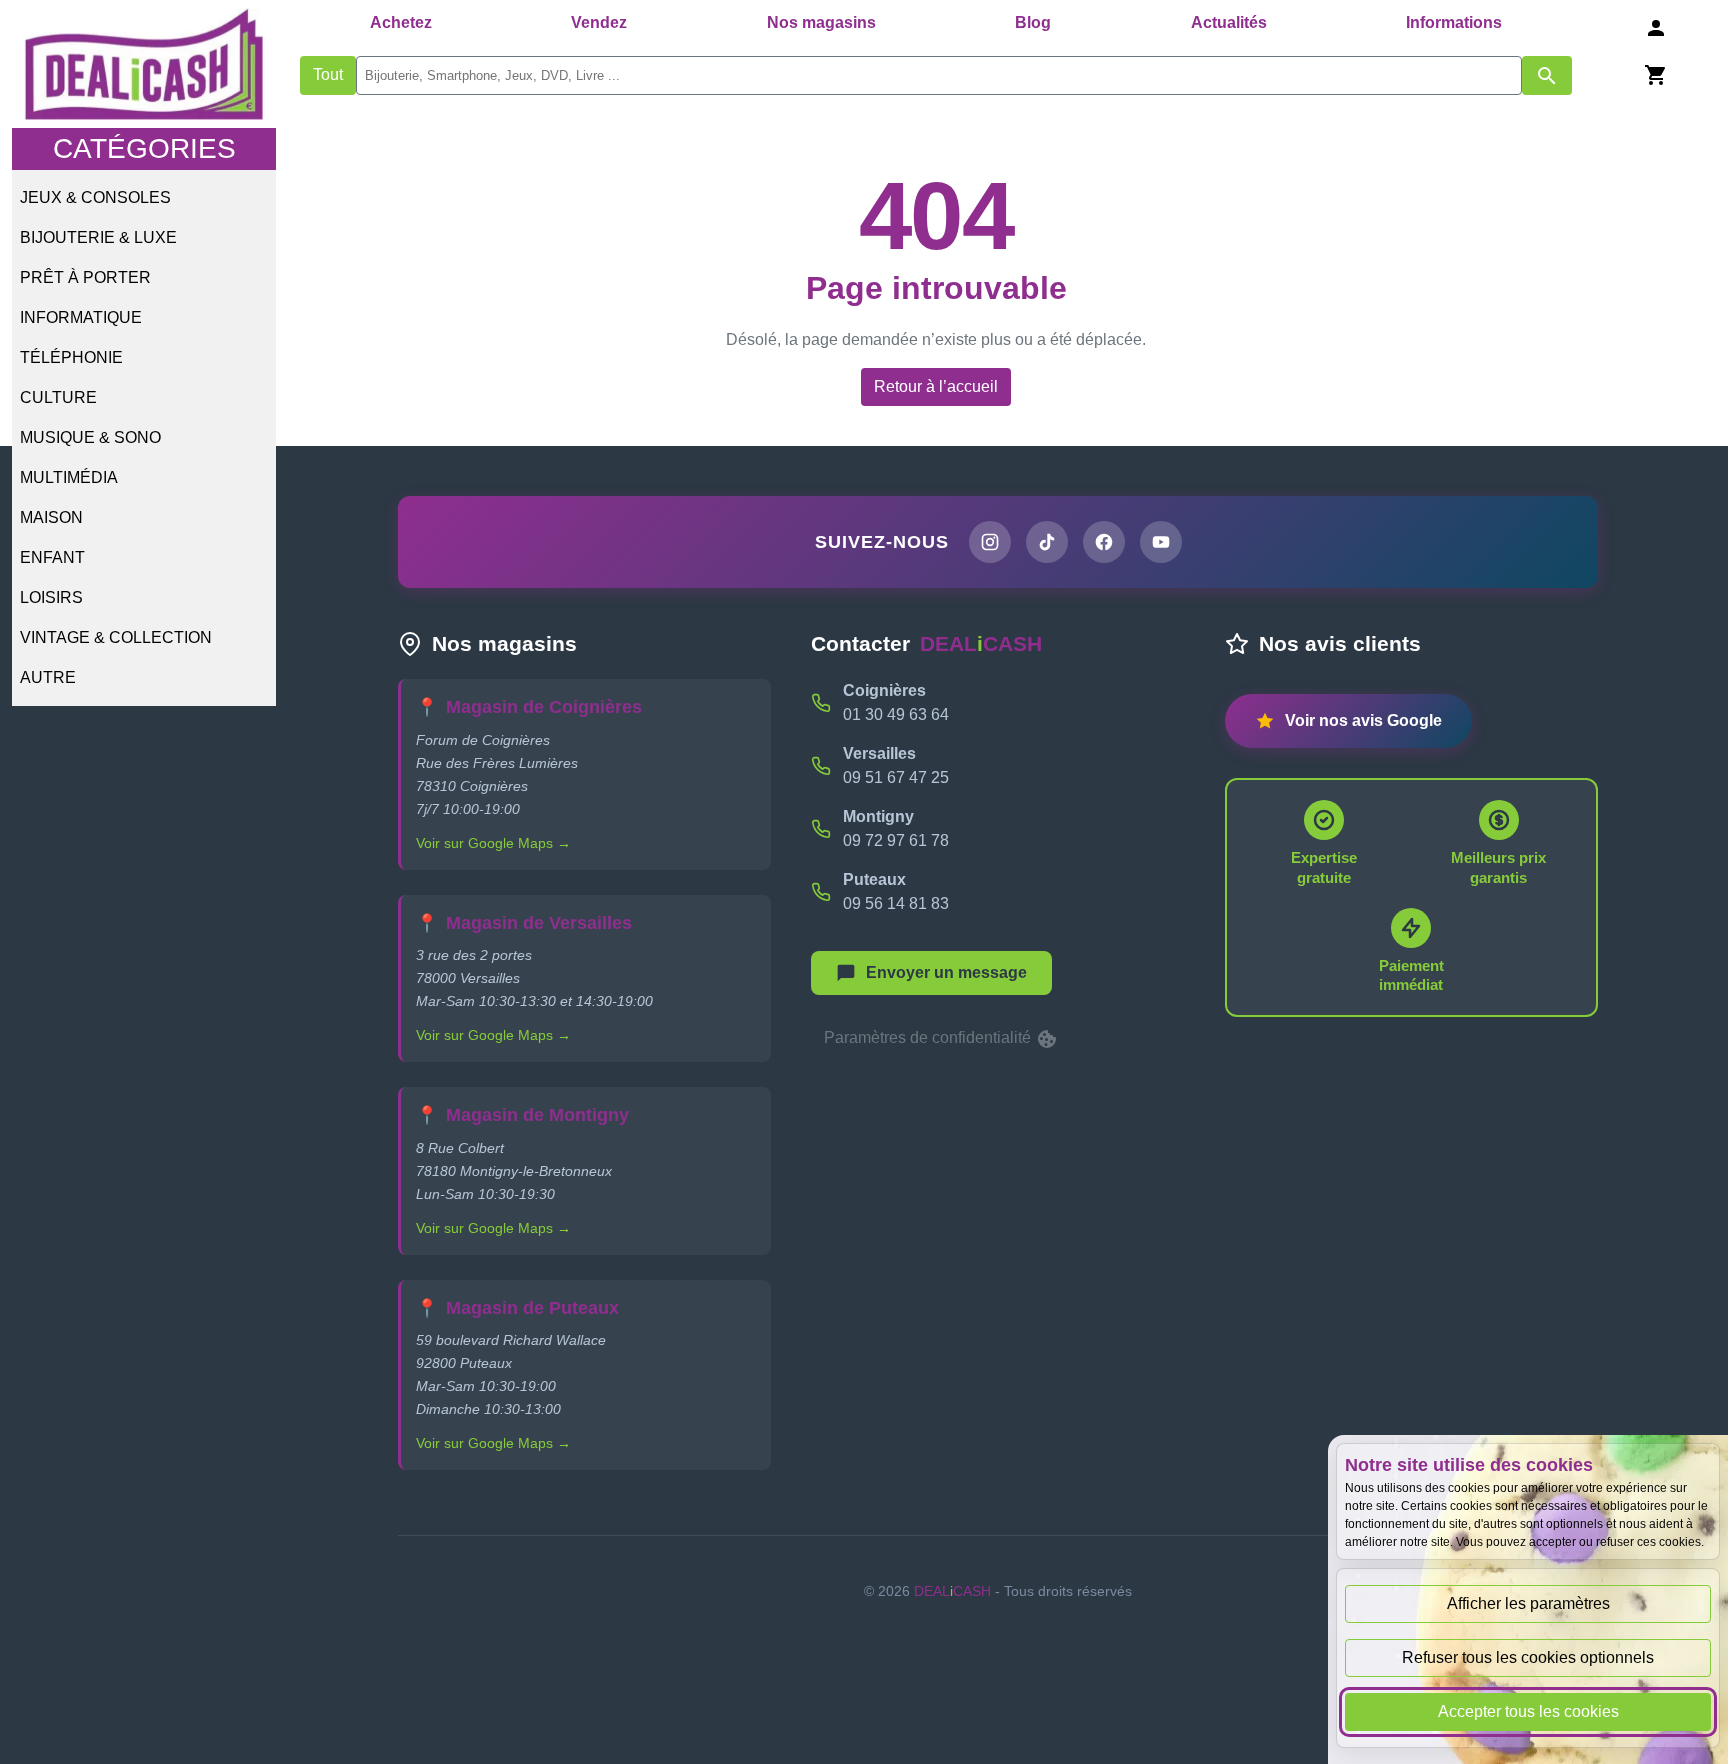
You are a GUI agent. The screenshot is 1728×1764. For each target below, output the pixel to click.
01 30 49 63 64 (896, 714)
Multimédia (69, 477)
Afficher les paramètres (1528, 1603)
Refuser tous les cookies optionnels (1528, 1657)
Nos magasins (821, 22)
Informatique (81, 317)
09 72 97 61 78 (896, 840)
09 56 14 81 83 (896, 903)
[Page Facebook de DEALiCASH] (1104, 542)
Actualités (1229, 22)
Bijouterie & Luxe (98, 237)
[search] (939, 75)
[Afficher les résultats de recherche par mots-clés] (1547, 75)
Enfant (52, 557)
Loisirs (51, 597)
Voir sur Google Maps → (493, 843)
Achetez (401, 22)
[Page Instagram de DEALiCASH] (990, 542)
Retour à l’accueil (936, 386)
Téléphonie (71, 357)
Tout (328, 74)
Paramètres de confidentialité (929, 1037)
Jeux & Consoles (95, 197)
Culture (58, 397)
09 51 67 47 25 (896, 777)
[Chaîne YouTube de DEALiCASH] (1161, 542)
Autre (48, 677)
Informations (1454, 22)
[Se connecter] (1656, 27)
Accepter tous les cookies (1528, 1711)
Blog (1033, 22)
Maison (51, 517)
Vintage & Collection (116, 637)
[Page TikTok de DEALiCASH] (1047, 542)
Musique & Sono (90, 437)
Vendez (599, 22)
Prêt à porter (85, 277)
